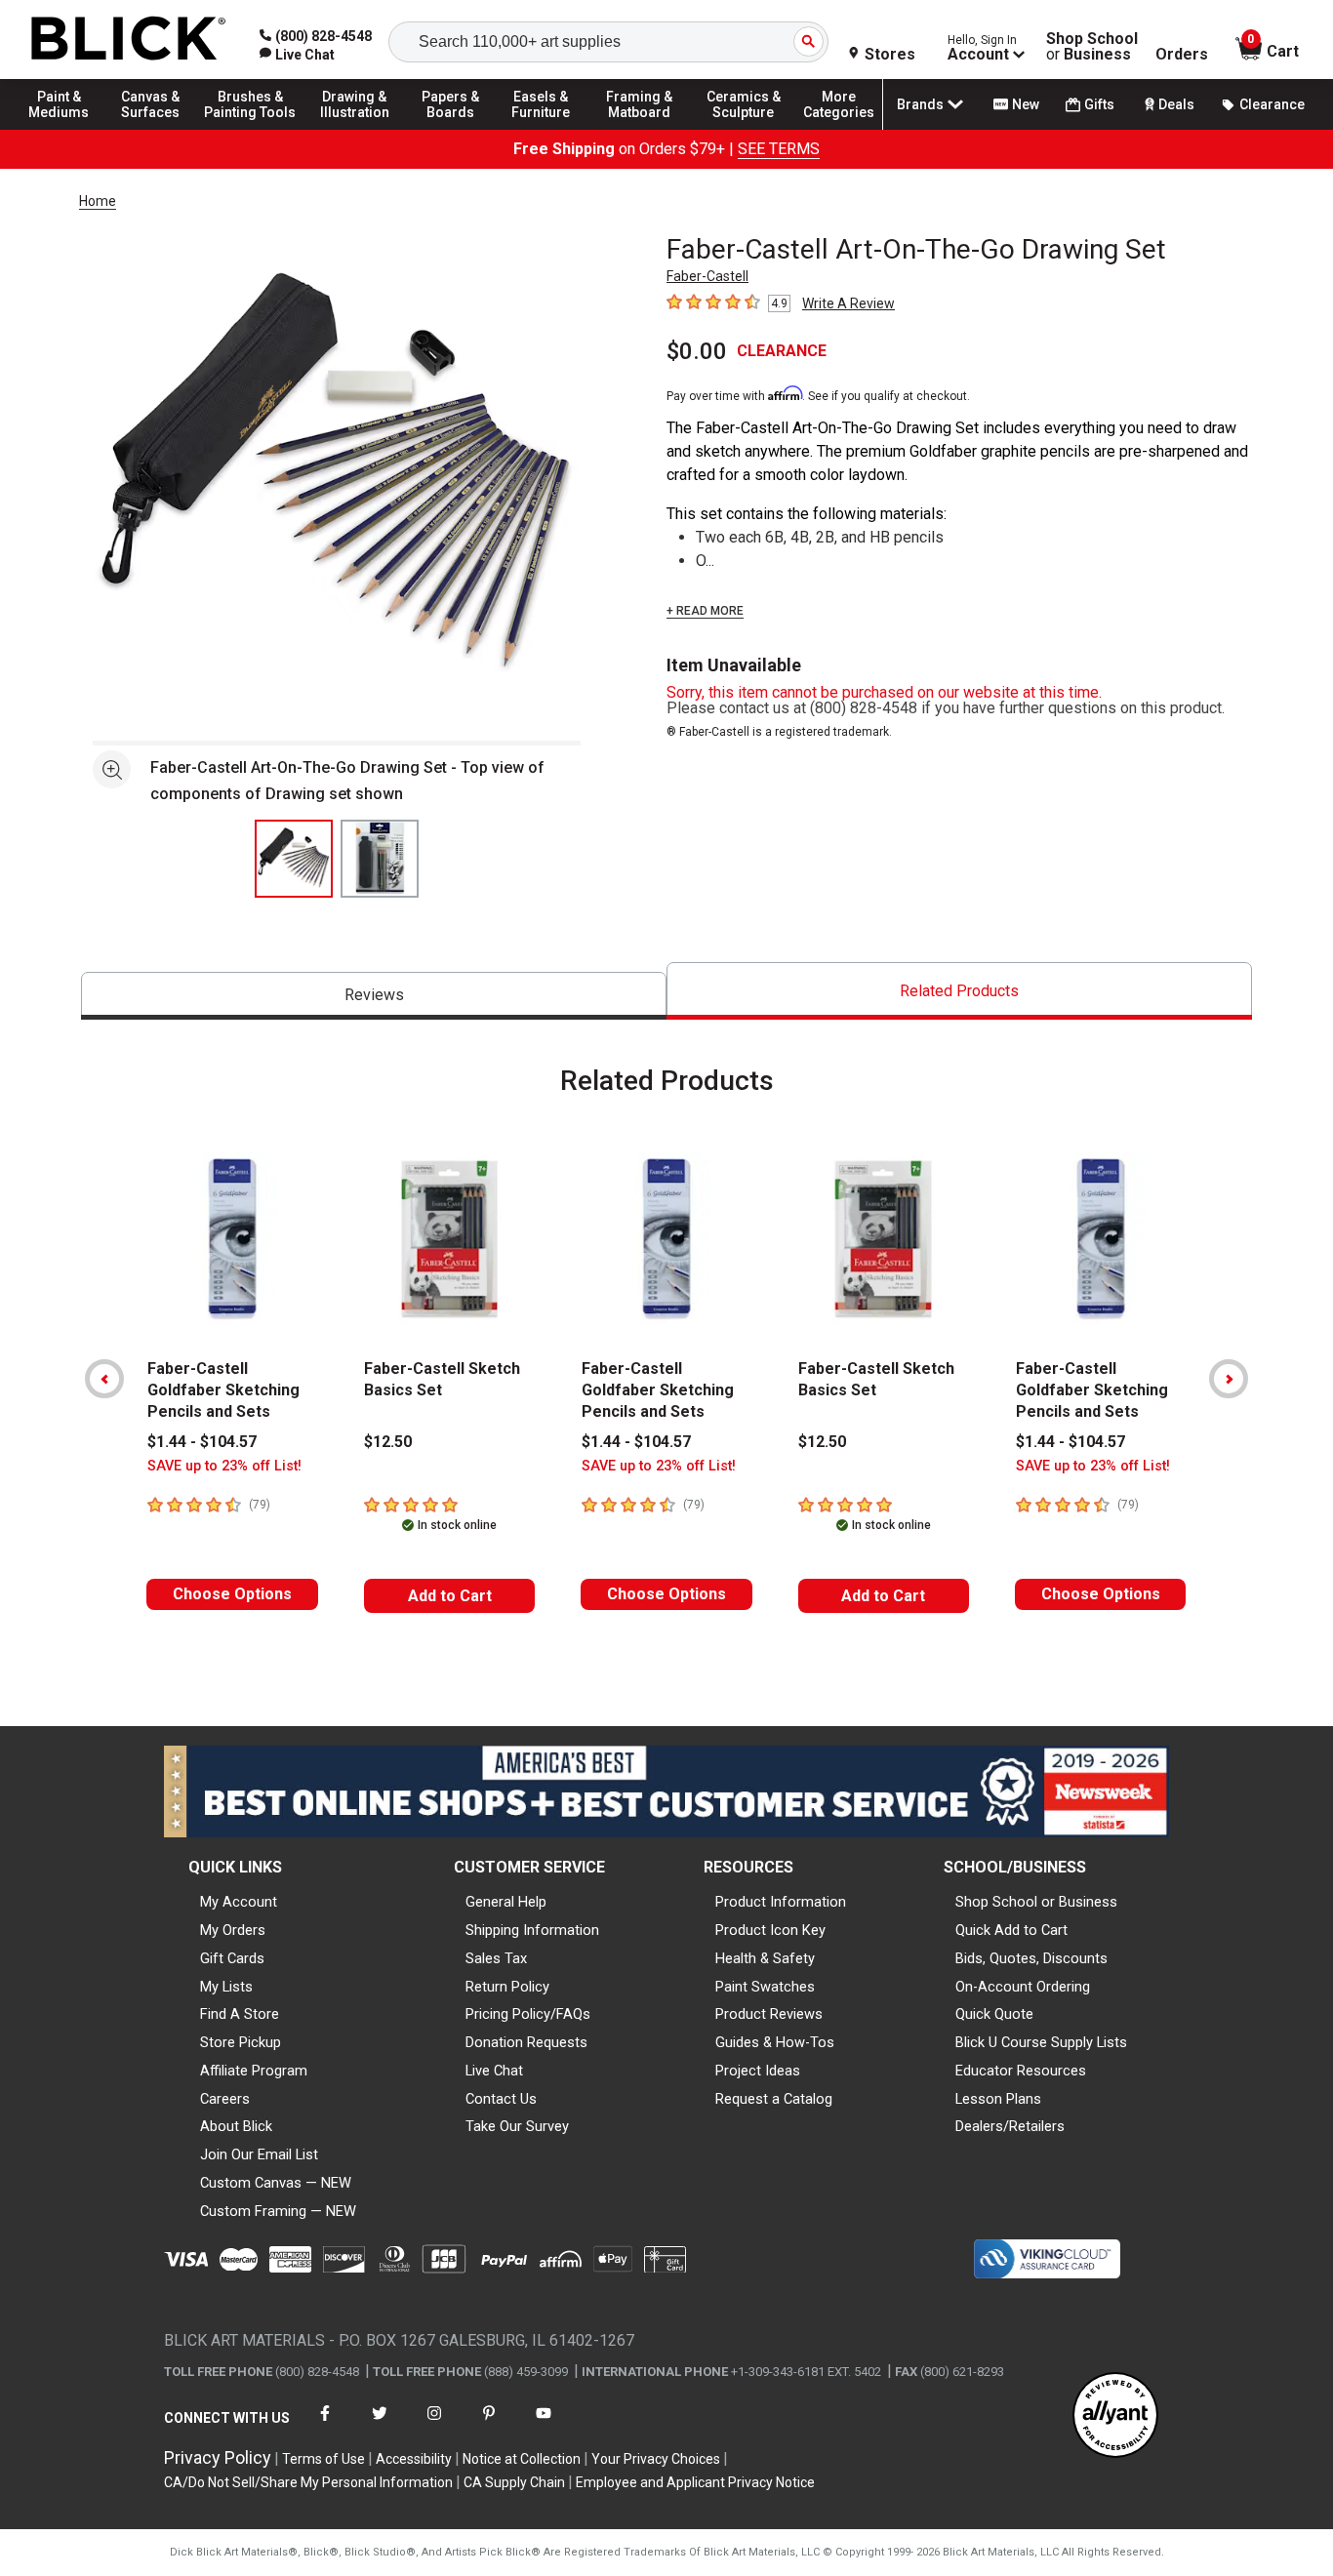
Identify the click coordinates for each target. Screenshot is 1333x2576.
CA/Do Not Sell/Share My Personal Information (308, 2482)
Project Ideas (758, 2071)
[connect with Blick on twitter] (380, 2425)
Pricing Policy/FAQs (528, 2014)
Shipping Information (532, 1930)
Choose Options (232, 1594)
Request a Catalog (774, 2099)
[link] (297, 55)
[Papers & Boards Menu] (460, 129)
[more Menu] (839, 129)
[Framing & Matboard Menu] (639, 129)
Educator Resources (1021, 2071)
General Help (506, 1902)
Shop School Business (1092, 47)
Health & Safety (765, 1958)
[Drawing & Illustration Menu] (355, 129)
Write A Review (848, 303)
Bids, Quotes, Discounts (1031, 1958)
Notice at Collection (522, 2459)
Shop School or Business (1036, 1902)
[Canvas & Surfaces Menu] (155, 129)
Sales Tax (496, 1958)
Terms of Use (323, 2459)
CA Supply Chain (514, 2482)
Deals (1176, 104)
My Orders (233, 1930)
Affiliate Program (254, 2071)
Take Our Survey (517, 2126)
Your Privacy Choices (656, 2459)
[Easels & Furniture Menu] (546, 129)
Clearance (1272, 104)
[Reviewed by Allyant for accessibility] (1115, 2416)
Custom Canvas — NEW (276, 2183)
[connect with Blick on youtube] (544, 2425)
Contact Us (501, 2099)
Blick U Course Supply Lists (1041, 2042)
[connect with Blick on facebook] (325, 2425)
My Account (239, 1902)
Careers (225, 2099)
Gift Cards (232, 1958)
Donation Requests (526, 2042)
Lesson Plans (998, 2099)
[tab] (374, 996)
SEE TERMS (779, 149)
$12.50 (388, 1442)
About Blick (236, 2126)
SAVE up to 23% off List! (224, 1466)
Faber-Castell (707, 276)
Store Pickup (241, 2042)
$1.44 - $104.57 (202, 1442)
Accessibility (414, 2459)
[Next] (1229, 1379)
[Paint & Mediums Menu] (68, 129)
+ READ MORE (705, 611)
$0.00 (697, 351)
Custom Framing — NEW (278, 2211)
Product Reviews (769, 2014)
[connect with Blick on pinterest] (489, 2425)
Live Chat (494, 2071)
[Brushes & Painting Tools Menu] (251, 129)
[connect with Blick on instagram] (434, 2425)
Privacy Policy (218, 2457)
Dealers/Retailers (1010, 2126)
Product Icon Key (770, 1930)
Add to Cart (450, 1596)
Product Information (781, 1902)
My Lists (226, 1987)
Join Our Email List (259, 2154)
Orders (1182, 55)
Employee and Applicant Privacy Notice (695, 2482)
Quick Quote (994, 2014)
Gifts (1099, 104)
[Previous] (104, 1379)
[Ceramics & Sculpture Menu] (744, 129)
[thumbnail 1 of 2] (294, 859)
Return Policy (507, 1987)
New (1026, 104)
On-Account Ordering (1023, 1987)
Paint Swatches (765, 1987)
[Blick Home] (129, 40)
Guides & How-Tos (775, 2042)
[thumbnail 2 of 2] (380, 859)
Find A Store (240, 2014)
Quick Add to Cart (1011, 1930)
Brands (920, 104)
